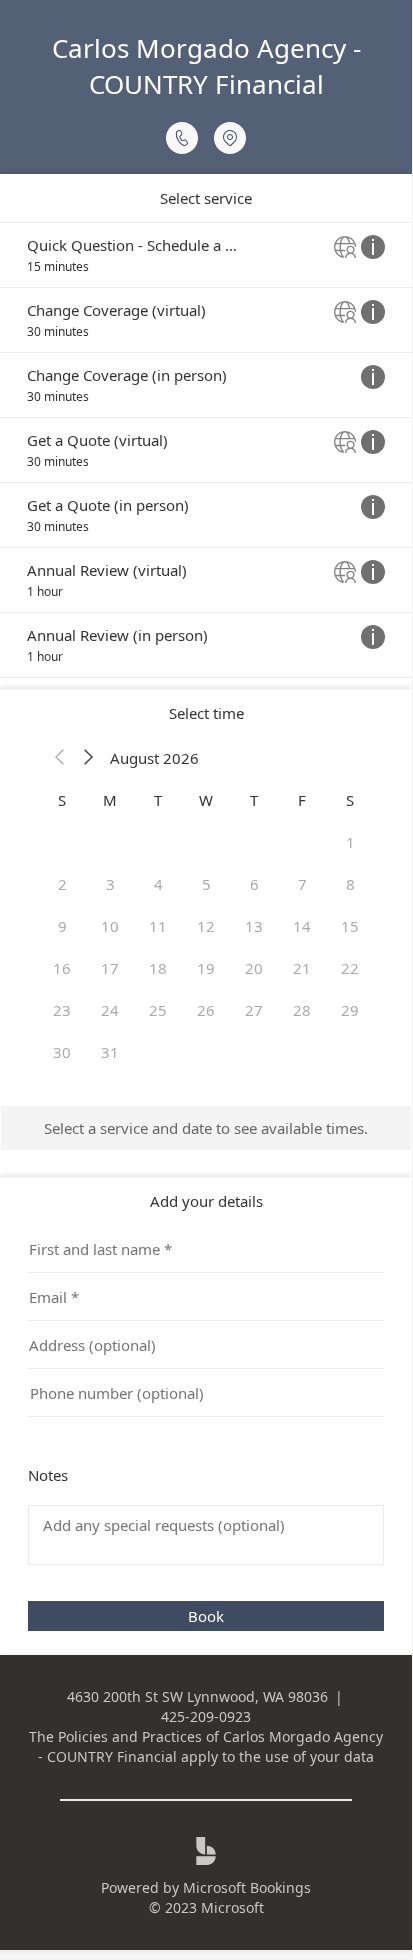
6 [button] (254, 884)
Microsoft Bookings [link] (247, 1887)
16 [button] (62, 968)
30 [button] (62, 1052)
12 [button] (206, 926)
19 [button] (206, 968)
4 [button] (158, 884)
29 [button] (350, 1010)
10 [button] (110, 926)
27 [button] (254, 1010)
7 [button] (302, 884)
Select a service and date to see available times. (206, 1128)
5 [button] (206, 884)
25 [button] (158, 1010)
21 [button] (302, 968)
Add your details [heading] (206, 1201)
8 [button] (350, 884)
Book (206, 1616)
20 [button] (254, 968)
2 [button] (62, 884)
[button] (60, 758)
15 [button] (350, 926)
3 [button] (110, 884)
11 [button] (158, 926)
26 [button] (206, 1010)
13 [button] (254, 926)
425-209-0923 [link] (206, 1716)
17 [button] (110, 968)
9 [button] (62, 926)
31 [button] (110, 1052)
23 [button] (62, 1010)
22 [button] (350, 968)
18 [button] (158, 968)
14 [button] (302, 926)
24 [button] (110, 1010)
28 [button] (302, 1010)
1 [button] (350, 842)
